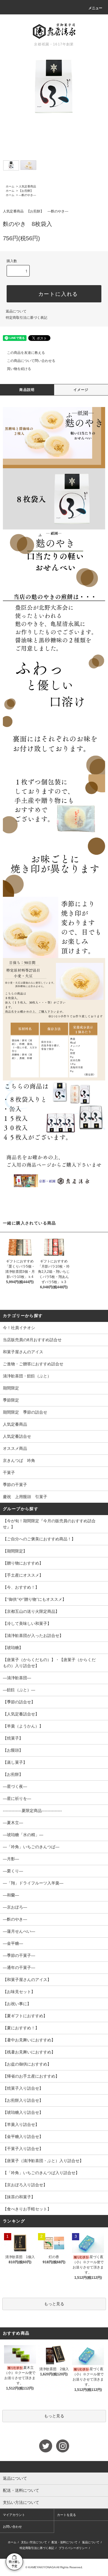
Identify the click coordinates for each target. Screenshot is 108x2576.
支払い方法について (34, 2542)
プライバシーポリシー (73, 2548)
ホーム (10, 186)
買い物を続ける (19, 369)
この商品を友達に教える (26, 353)
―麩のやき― (27, 195)
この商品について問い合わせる (31, 361)
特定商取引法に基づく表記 (26, 318)
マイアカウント (14, 2515)
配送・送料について (65, 2542)
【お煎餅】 (26, 191)
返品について (16, 311)
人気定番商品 (27, 186)
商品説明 (27, 390)
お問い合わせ (12, 2527)
